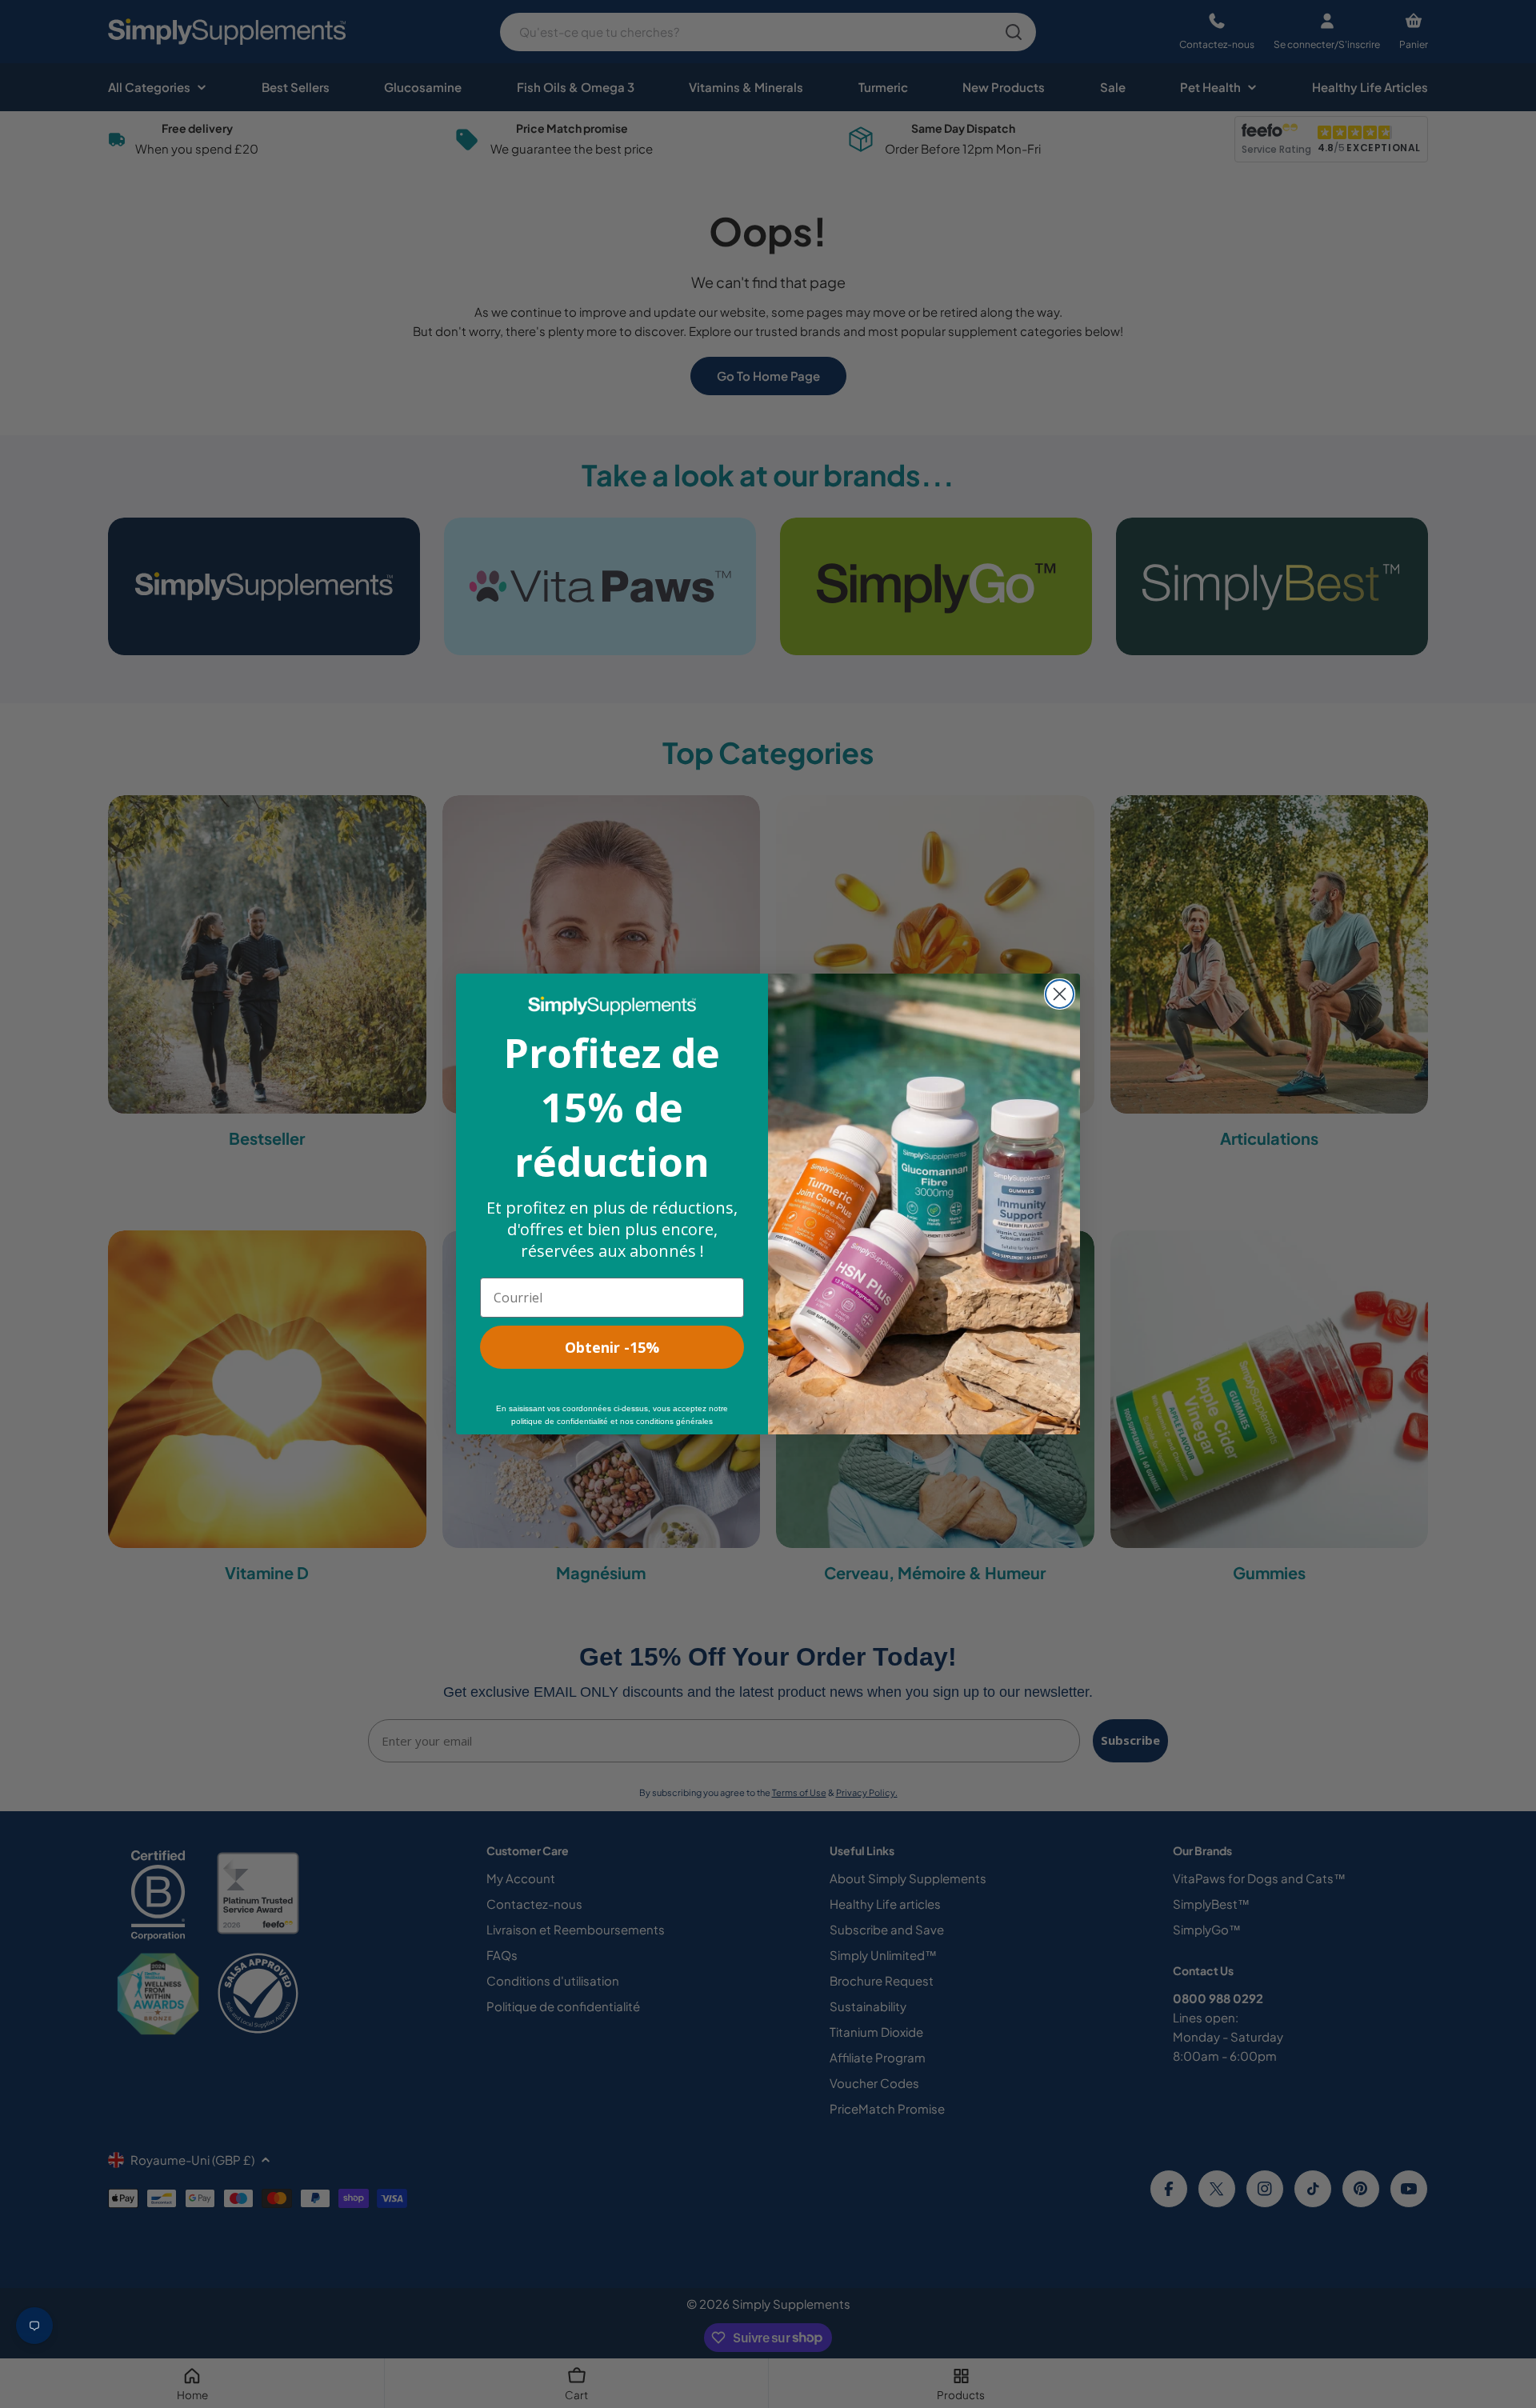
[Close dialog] (1060, 994)
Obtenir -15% (612, 1347)
